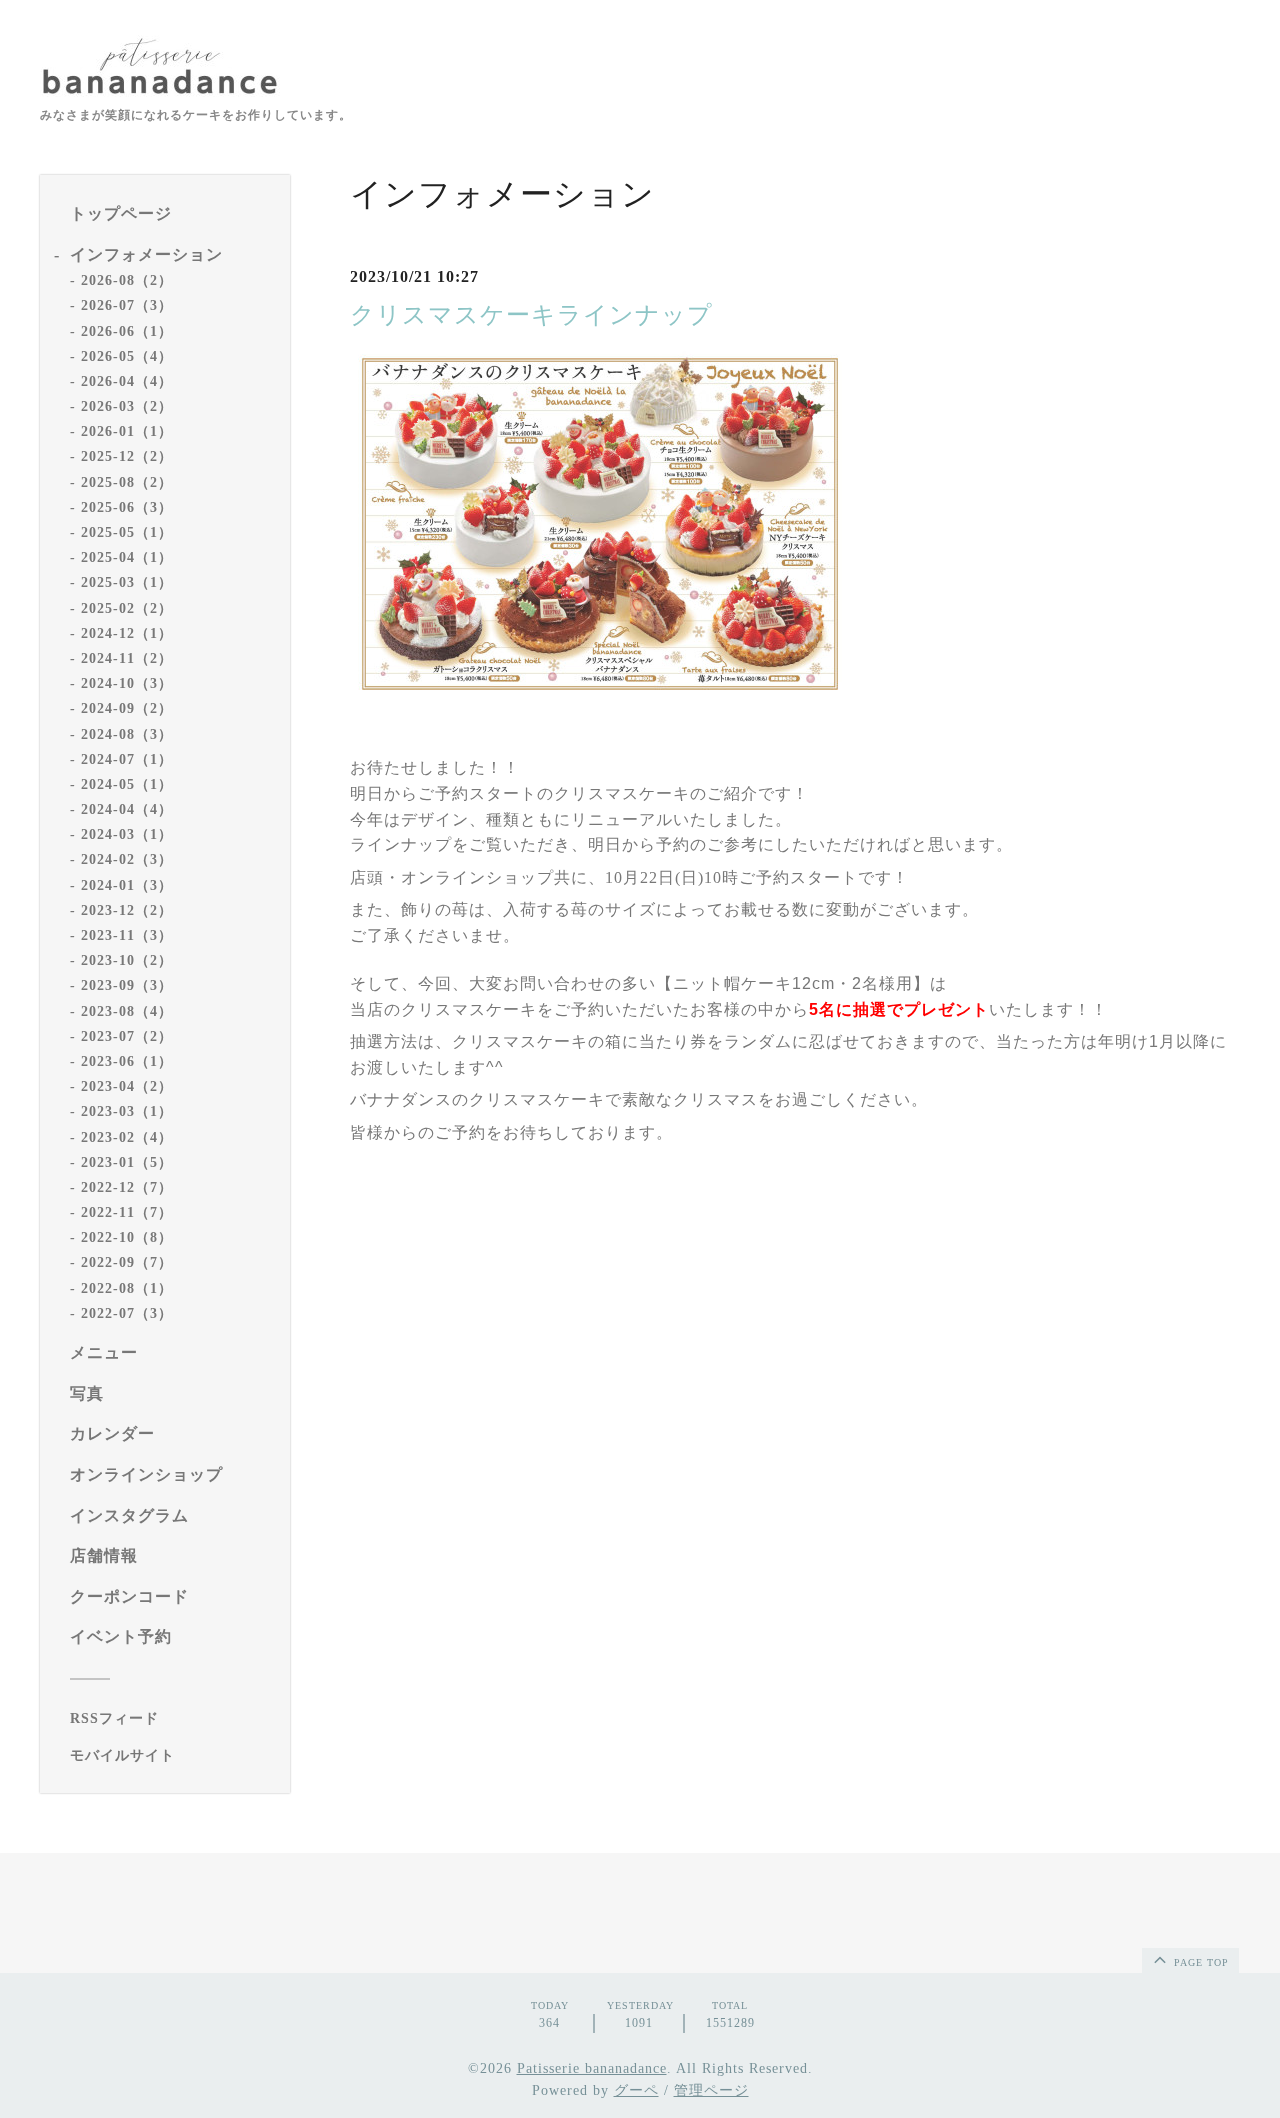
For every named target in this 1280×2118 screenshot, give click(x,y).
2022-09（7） (127, 1262)
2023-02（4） (127, 1137)
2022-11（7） (127, 1212)
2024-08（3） (127, 734)
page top (1199, 1962)
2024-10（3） (127, 683)
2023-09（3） (127, 985)
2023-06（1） (127, 1061)
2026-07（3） (127, 305)
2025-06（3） (127, 507)
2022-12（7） (127, 1187)
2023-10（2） (127, 960)
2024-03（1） (127, 834)
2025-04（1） (127, 557)
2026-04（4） (127, 381)
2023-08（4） (127, 1011)
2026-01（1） (127, 431)
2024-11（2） (127, 658)
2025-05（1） (127, 532)
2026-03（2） (127, 406)
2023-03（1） (127, 1111)
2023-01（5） (127, 1162)
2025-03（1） (127, 582)
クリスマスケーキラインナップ (531, 315)
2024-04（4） (127, 809)
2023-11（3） (127, 935)
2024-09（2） (127, 708)
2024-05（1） (127, 784)
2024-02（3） (127, 859)
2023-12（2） (127, 910)
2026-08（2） (127, 280)
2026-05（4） (127, 356)
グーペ (636, 2090)
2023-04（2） (127, 1086)
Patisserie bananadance (592, 2068)
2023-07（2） (127, 1036)
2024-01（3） (127, 885)
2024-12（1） (127, 633)
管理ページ (711, 2090)
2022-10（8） (127, 1237)
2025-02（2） (127, 608)
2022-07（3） (127, 1313)
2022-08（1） (127, 1288)
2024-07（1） (127, 759)
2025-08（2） (127, 482)
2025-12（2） (127, 456)
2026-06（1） (127, 331)
